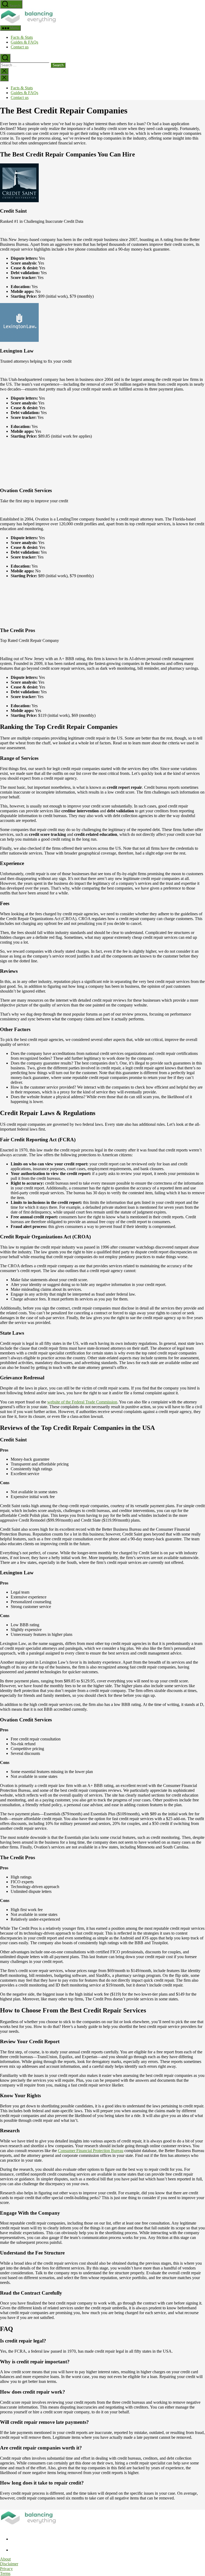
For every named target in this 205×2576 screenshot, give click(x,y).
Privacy (6, 2569)
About (5, 2559)
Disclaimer (9, 2564)
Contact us (20, 47)
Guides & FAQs (24, 42)
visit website (14, 230)
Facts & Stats (22, 37)
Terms (5, 2573)
